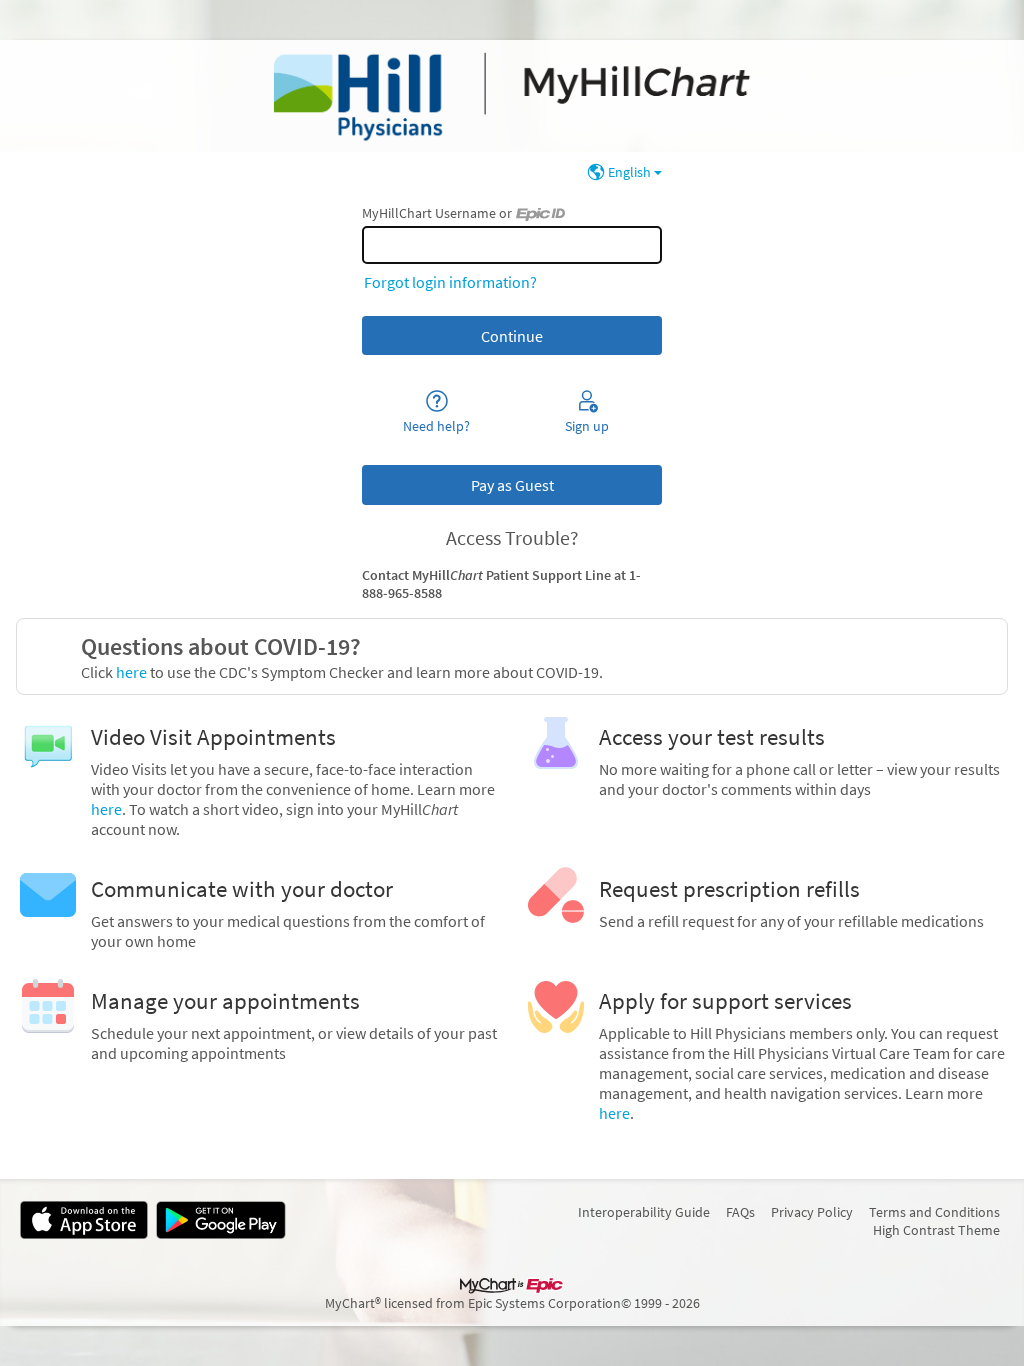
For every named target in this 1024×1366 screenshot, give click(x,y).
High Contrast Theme (936, 1230)
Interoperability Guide (644, 1212)
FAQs (740, 1212)
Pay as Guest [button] (512, 485)
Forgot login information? (450, 282)
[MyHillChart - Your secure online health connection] (512, 96)
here (130, 672)
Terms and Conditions (934, 1212)
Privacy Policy (812, 1212)
